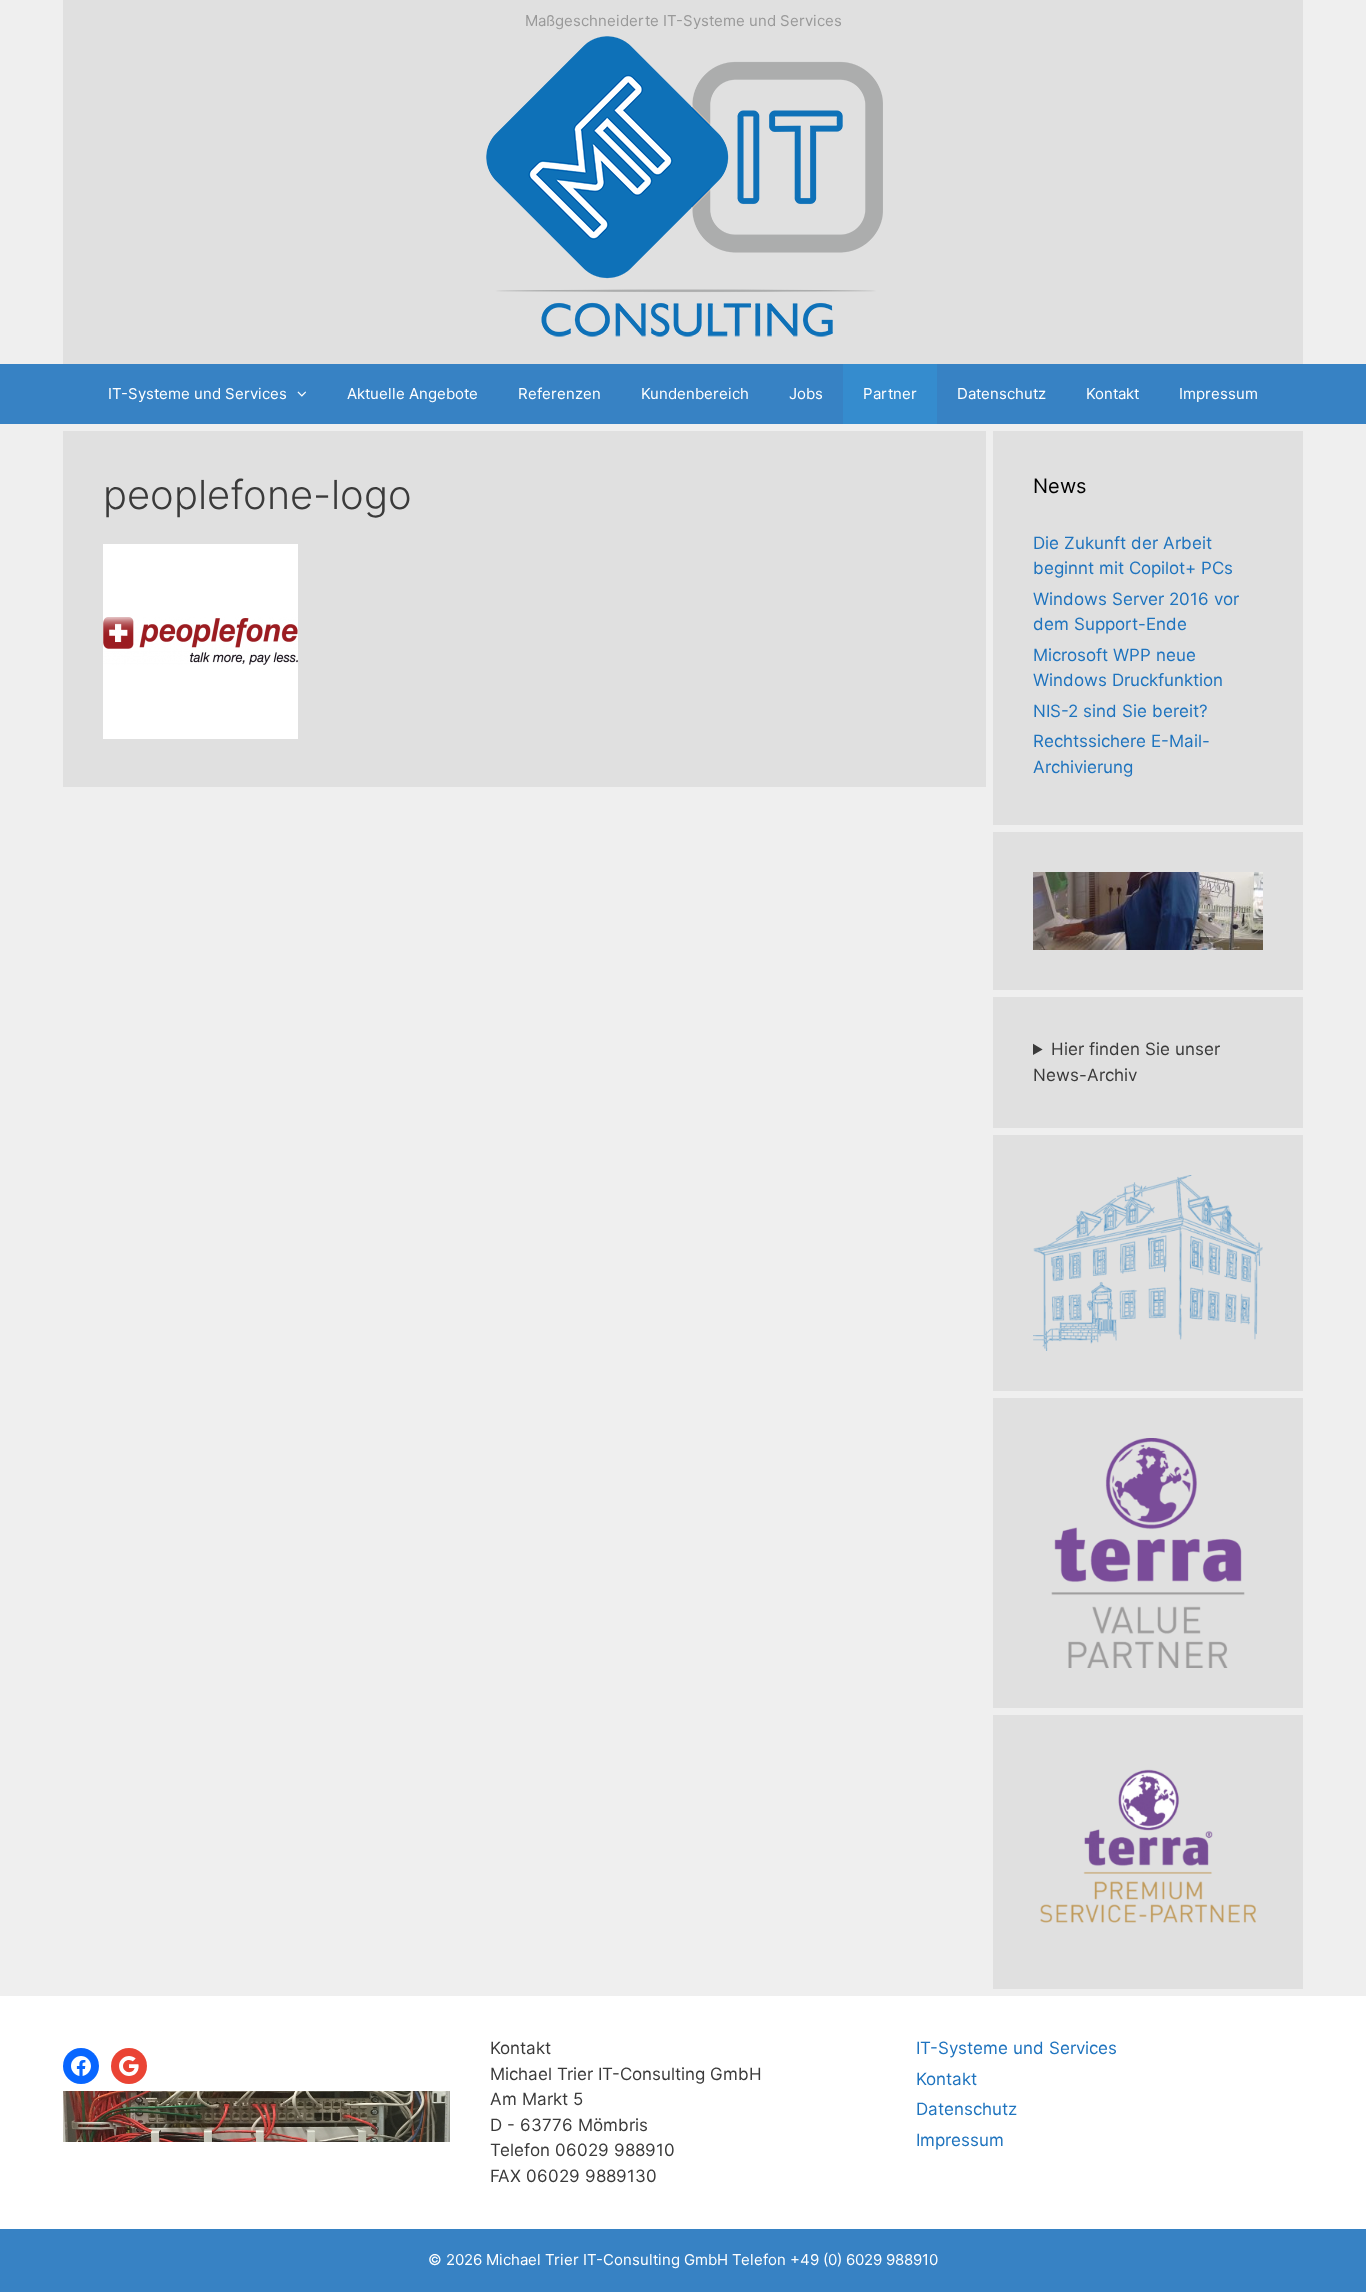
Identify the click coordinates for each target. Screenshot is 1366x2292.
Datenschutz (1001, 393)
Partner (890, 393)
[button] (307, 394)
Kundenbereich (695, 393)
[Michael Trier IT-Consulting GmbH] (683, 192)
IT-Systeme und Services (197, 393)
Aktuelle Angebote (412, 393)
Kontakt (1112, 393)
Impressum (1218, 393)
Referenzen (559, 393)
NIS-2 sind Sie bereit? (1120, 711)
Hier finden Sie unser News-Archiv (1126, 1062)
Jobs (806, 393)
